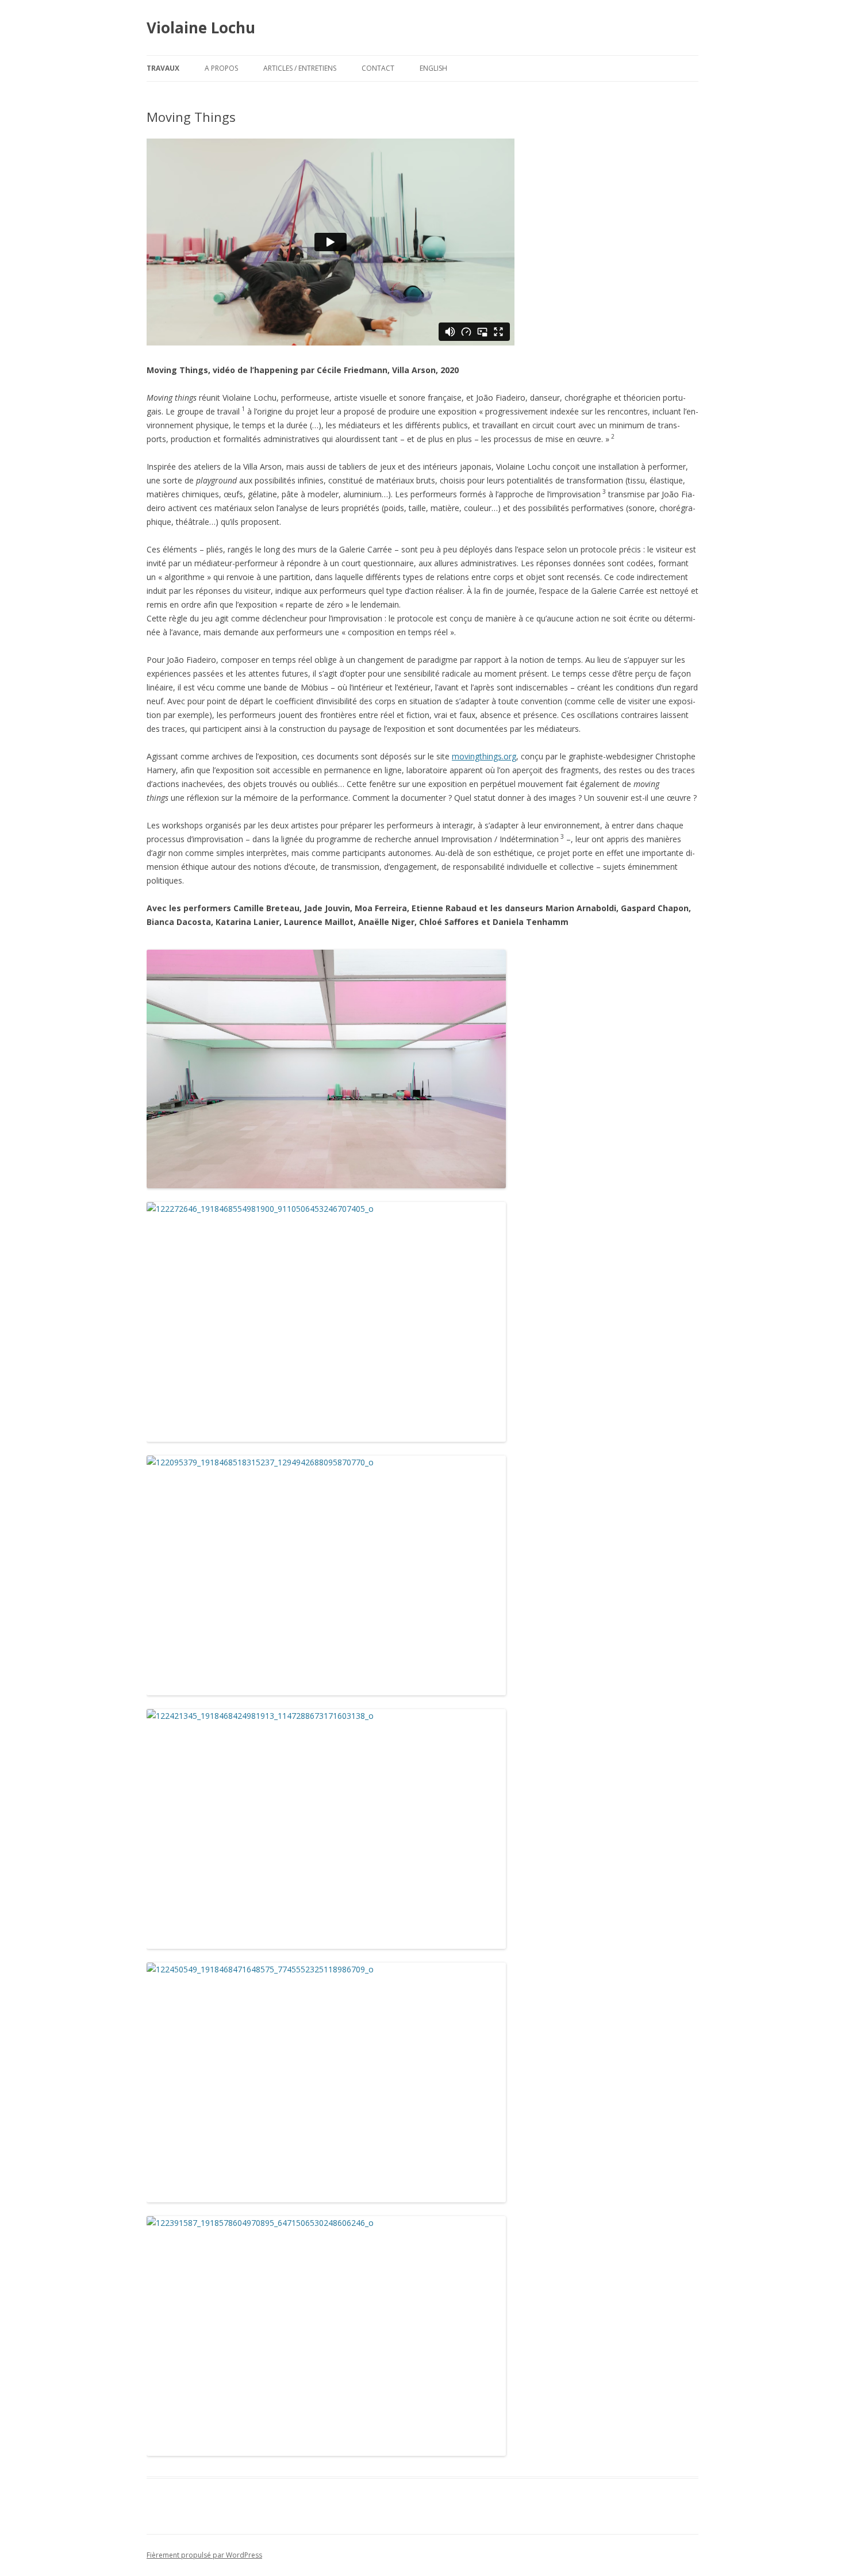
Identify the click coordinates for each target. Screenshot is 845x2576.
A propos (221, 68)
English (433, 68)
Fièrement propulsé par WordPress (204, 2555)
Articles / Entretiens (300, 68)
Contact (378, 68)
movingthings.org (484, 756)
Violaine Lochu (201, 28)
